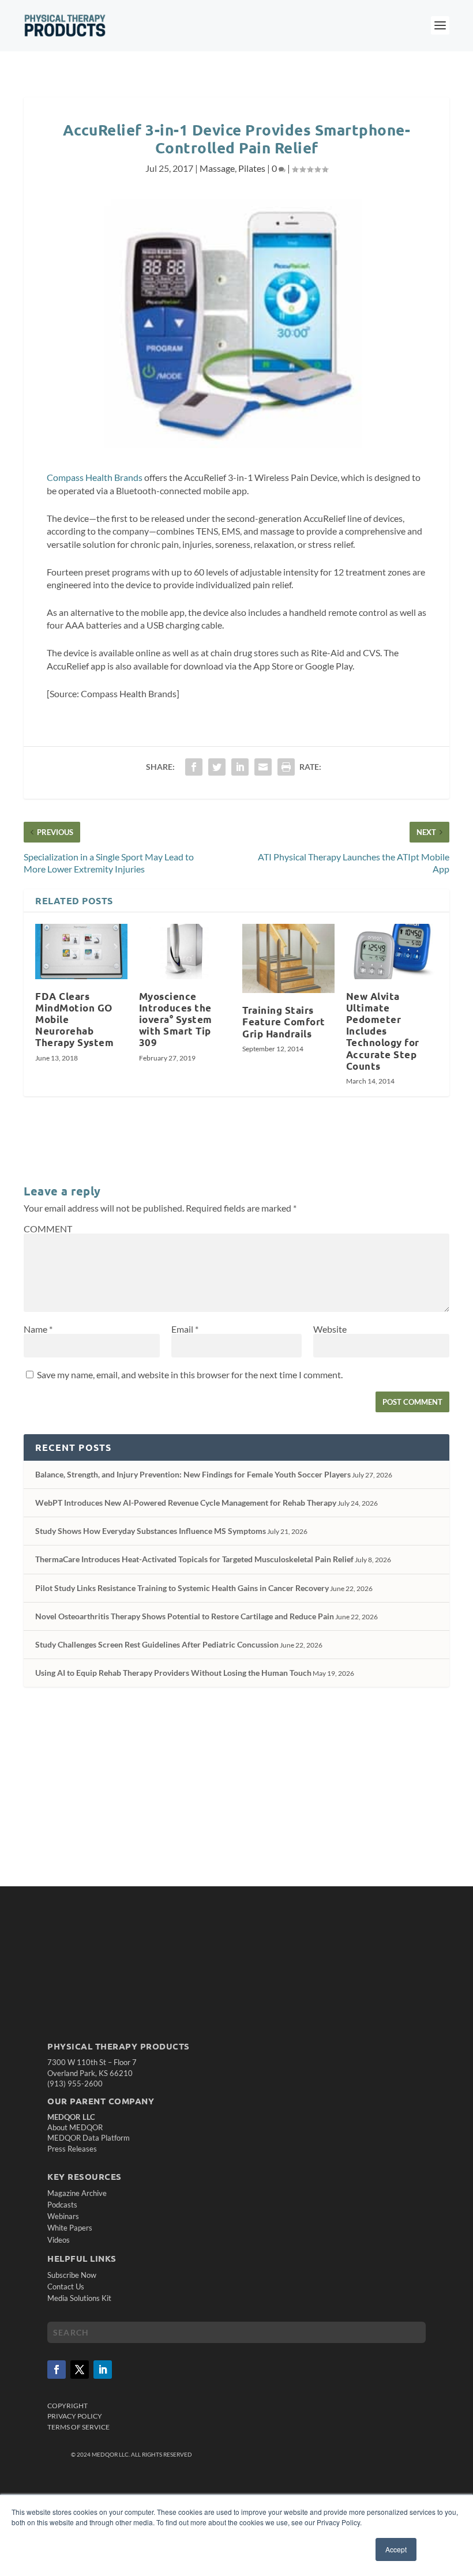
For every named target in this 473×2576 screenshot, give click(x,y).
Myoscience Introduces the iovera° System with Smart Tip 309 (176, 1020)
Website (330, 1329)
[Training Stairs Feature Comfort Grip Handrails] (288, 958)
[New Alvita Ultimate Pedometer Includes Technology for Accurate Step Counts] (392, 952)
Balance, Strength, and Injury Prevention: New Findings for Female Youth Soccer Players (193, 1474)
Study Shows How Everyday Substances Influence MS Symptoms (151, 1531)
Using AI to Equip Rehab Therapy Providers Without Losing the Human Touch (173, 1673)
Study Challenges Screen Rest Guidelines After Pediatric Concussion (157, 1644)
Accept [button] (396, 2549)
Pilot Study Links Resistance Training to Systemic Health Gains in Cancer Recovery (182, 1588)
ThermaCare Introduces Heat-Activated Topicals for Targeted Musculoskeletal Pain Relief (194, 1559)
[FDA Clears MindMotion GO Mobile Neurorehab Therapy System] (81, 952)
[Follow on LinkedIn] (103, 2370)
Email (185, 1329)
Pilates (252, 168)
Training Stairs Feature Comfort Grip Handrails (284, 1022)
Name (38, 1329)
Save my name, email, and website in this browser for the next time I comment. (190, 1375)
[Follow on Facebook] (57, 2370)
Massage (217, 168)
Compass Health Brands (95, 477)
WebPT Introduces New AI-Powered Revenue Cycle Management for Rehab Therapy (186, 1503)
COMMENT (48, 1229)
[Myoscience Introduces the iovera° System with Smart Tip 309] (185, 952)
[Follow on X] (80, 2370)
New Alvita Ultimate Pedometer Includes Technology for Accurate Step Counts (383, 1031)
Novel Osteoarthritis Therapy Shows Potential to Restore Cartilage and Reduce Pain (185, 1616)
